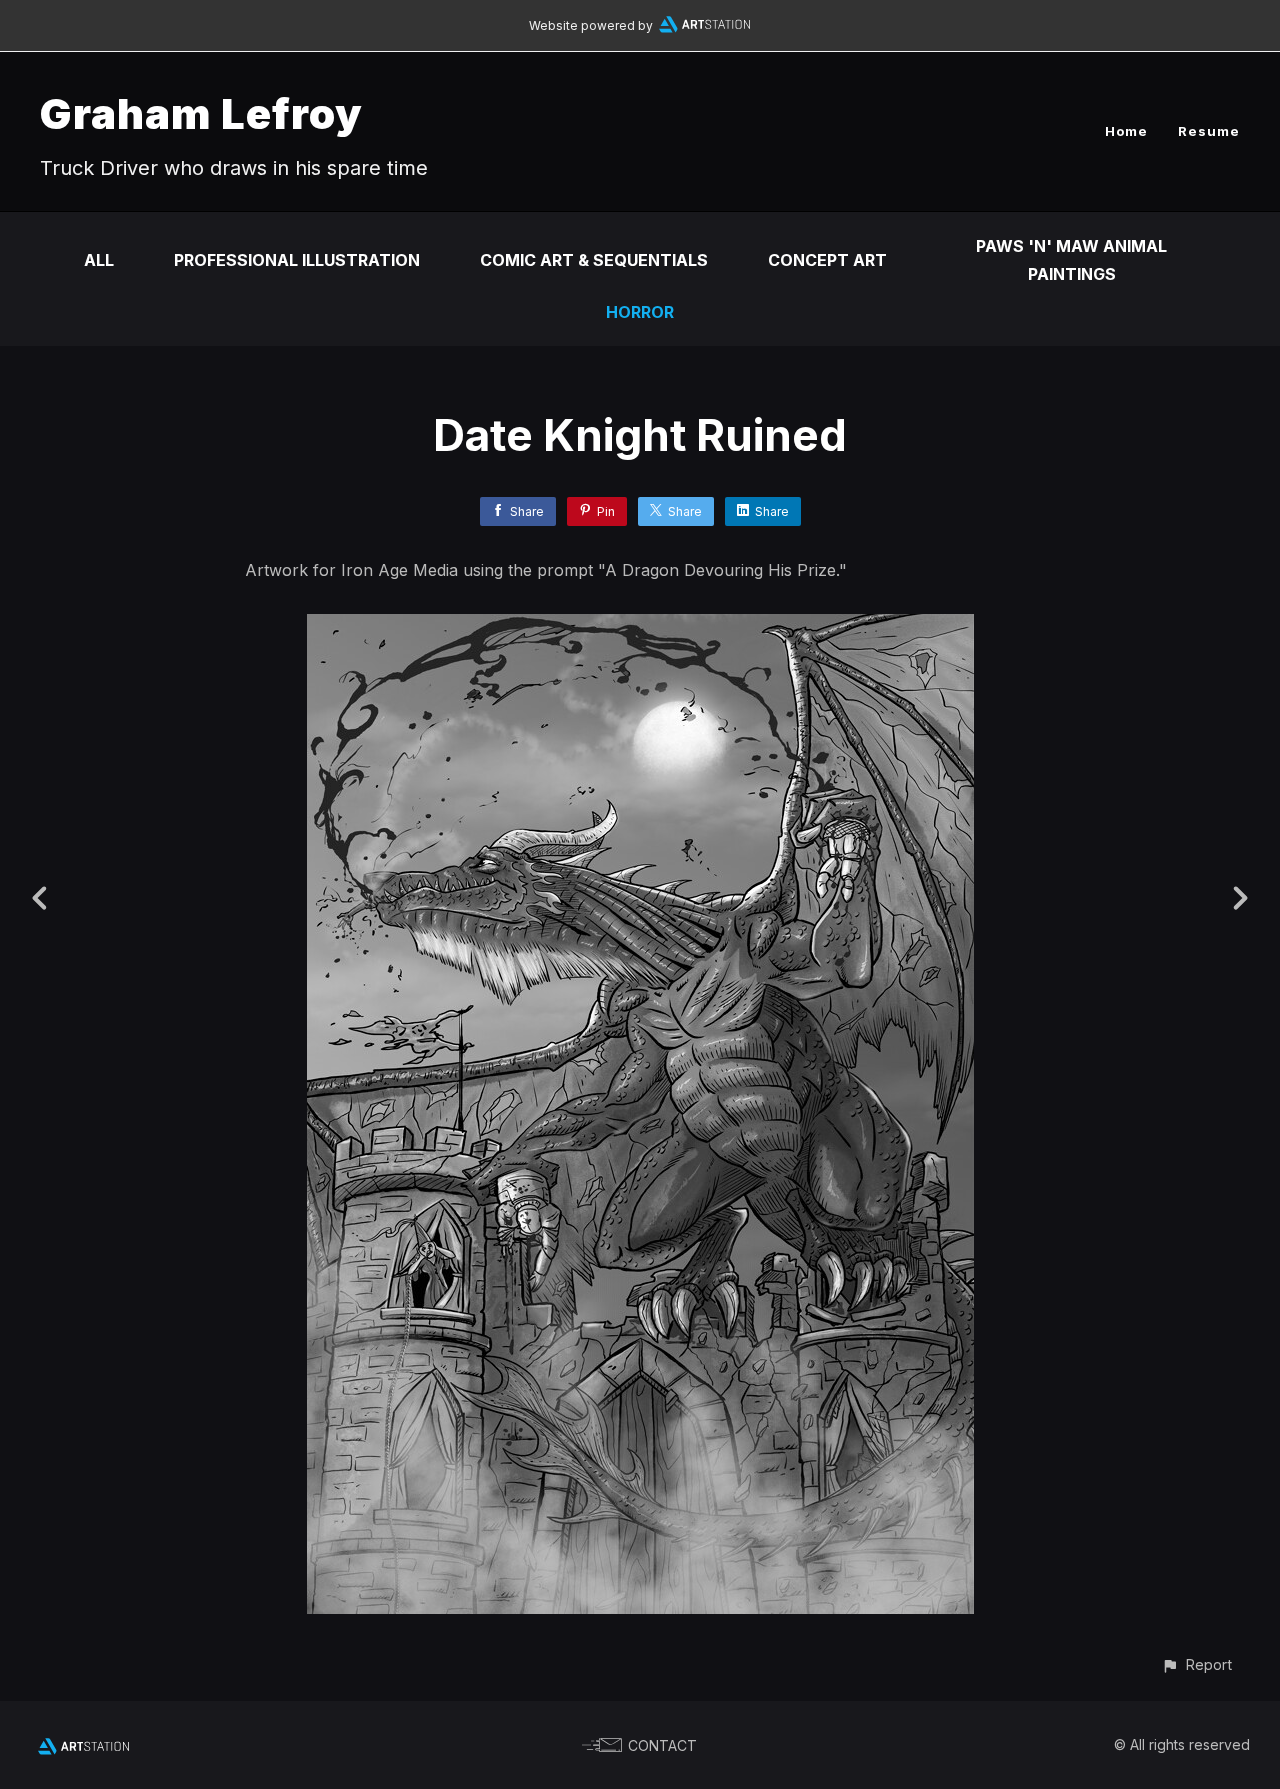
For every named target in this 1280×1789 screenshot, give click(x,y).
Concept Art (827, 260)
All (99, 260)
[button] (1196, 1664)
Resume (1209, 131)
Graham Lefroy (201, 113)
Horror (640, 312)
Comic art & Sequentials (594, 260)
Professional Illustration (297, 260)
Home (1126, 131)
